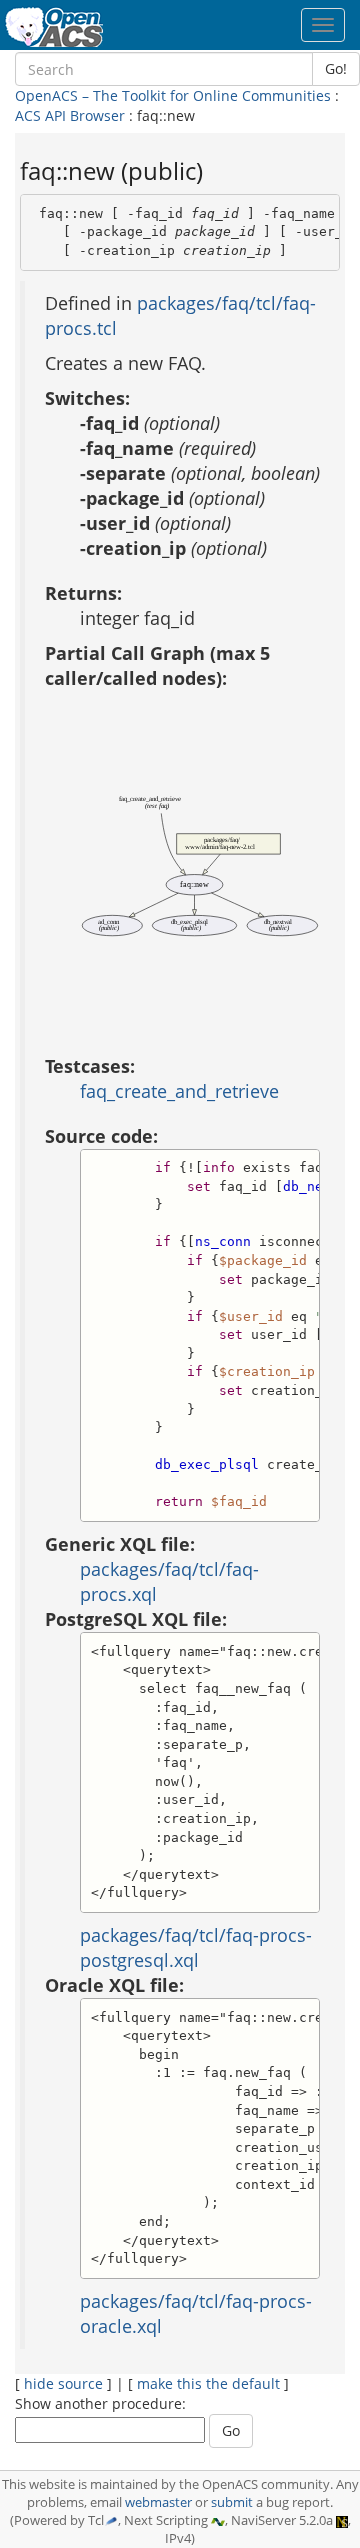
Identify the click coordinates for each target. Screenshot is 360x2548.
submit (232, 2502)
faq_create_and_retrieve (179, 1091)
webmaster (158, 2502)
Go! (336, 68)
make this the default (208, 2383)
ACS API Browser (70, 115)
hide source (63, 2383)
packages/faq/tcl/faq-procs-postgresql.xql (196, 1947)
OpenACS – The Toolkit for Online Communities (173, 95)
